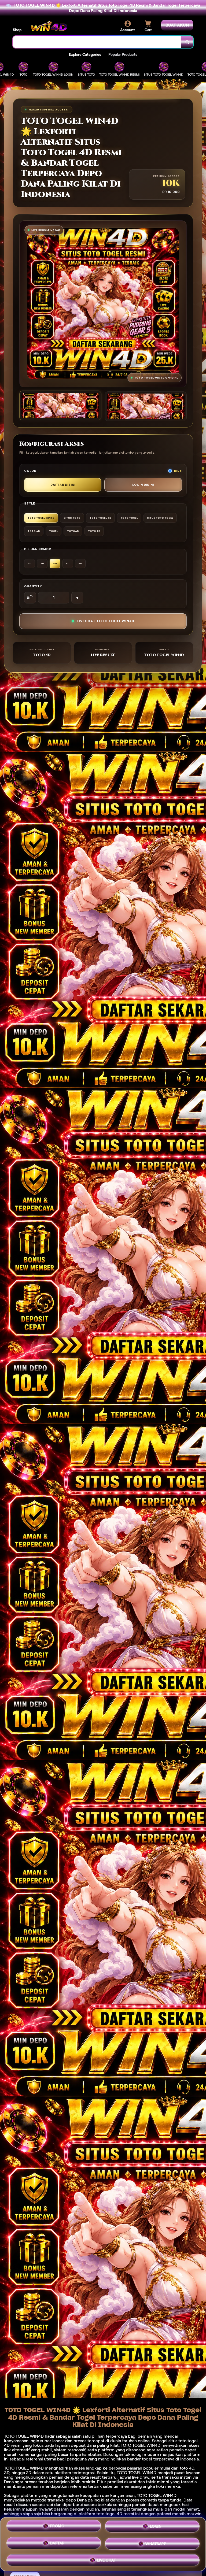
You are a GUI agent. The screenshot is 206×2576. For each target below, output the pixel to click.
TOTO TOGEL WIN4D (157, 2495)
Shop (17, 30)
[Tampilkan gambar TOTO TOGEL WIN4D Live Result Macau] (146, 406)
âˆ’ (30, 598)
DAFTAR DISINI (63, 485)
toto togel (188, 2441)
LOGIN (156, 2526)
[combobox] (97, 42)
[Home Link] (49, 26)
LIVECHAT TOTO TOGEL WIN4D (106, 621)
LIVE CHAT (107, 2559)
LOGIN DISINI (143, 485)
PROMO (57, 2526)
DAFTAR (57, 2542)
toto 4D (187, 2468)
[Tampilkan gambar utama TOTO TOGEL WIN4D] (60, 405)
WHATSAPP (156, 2542)
